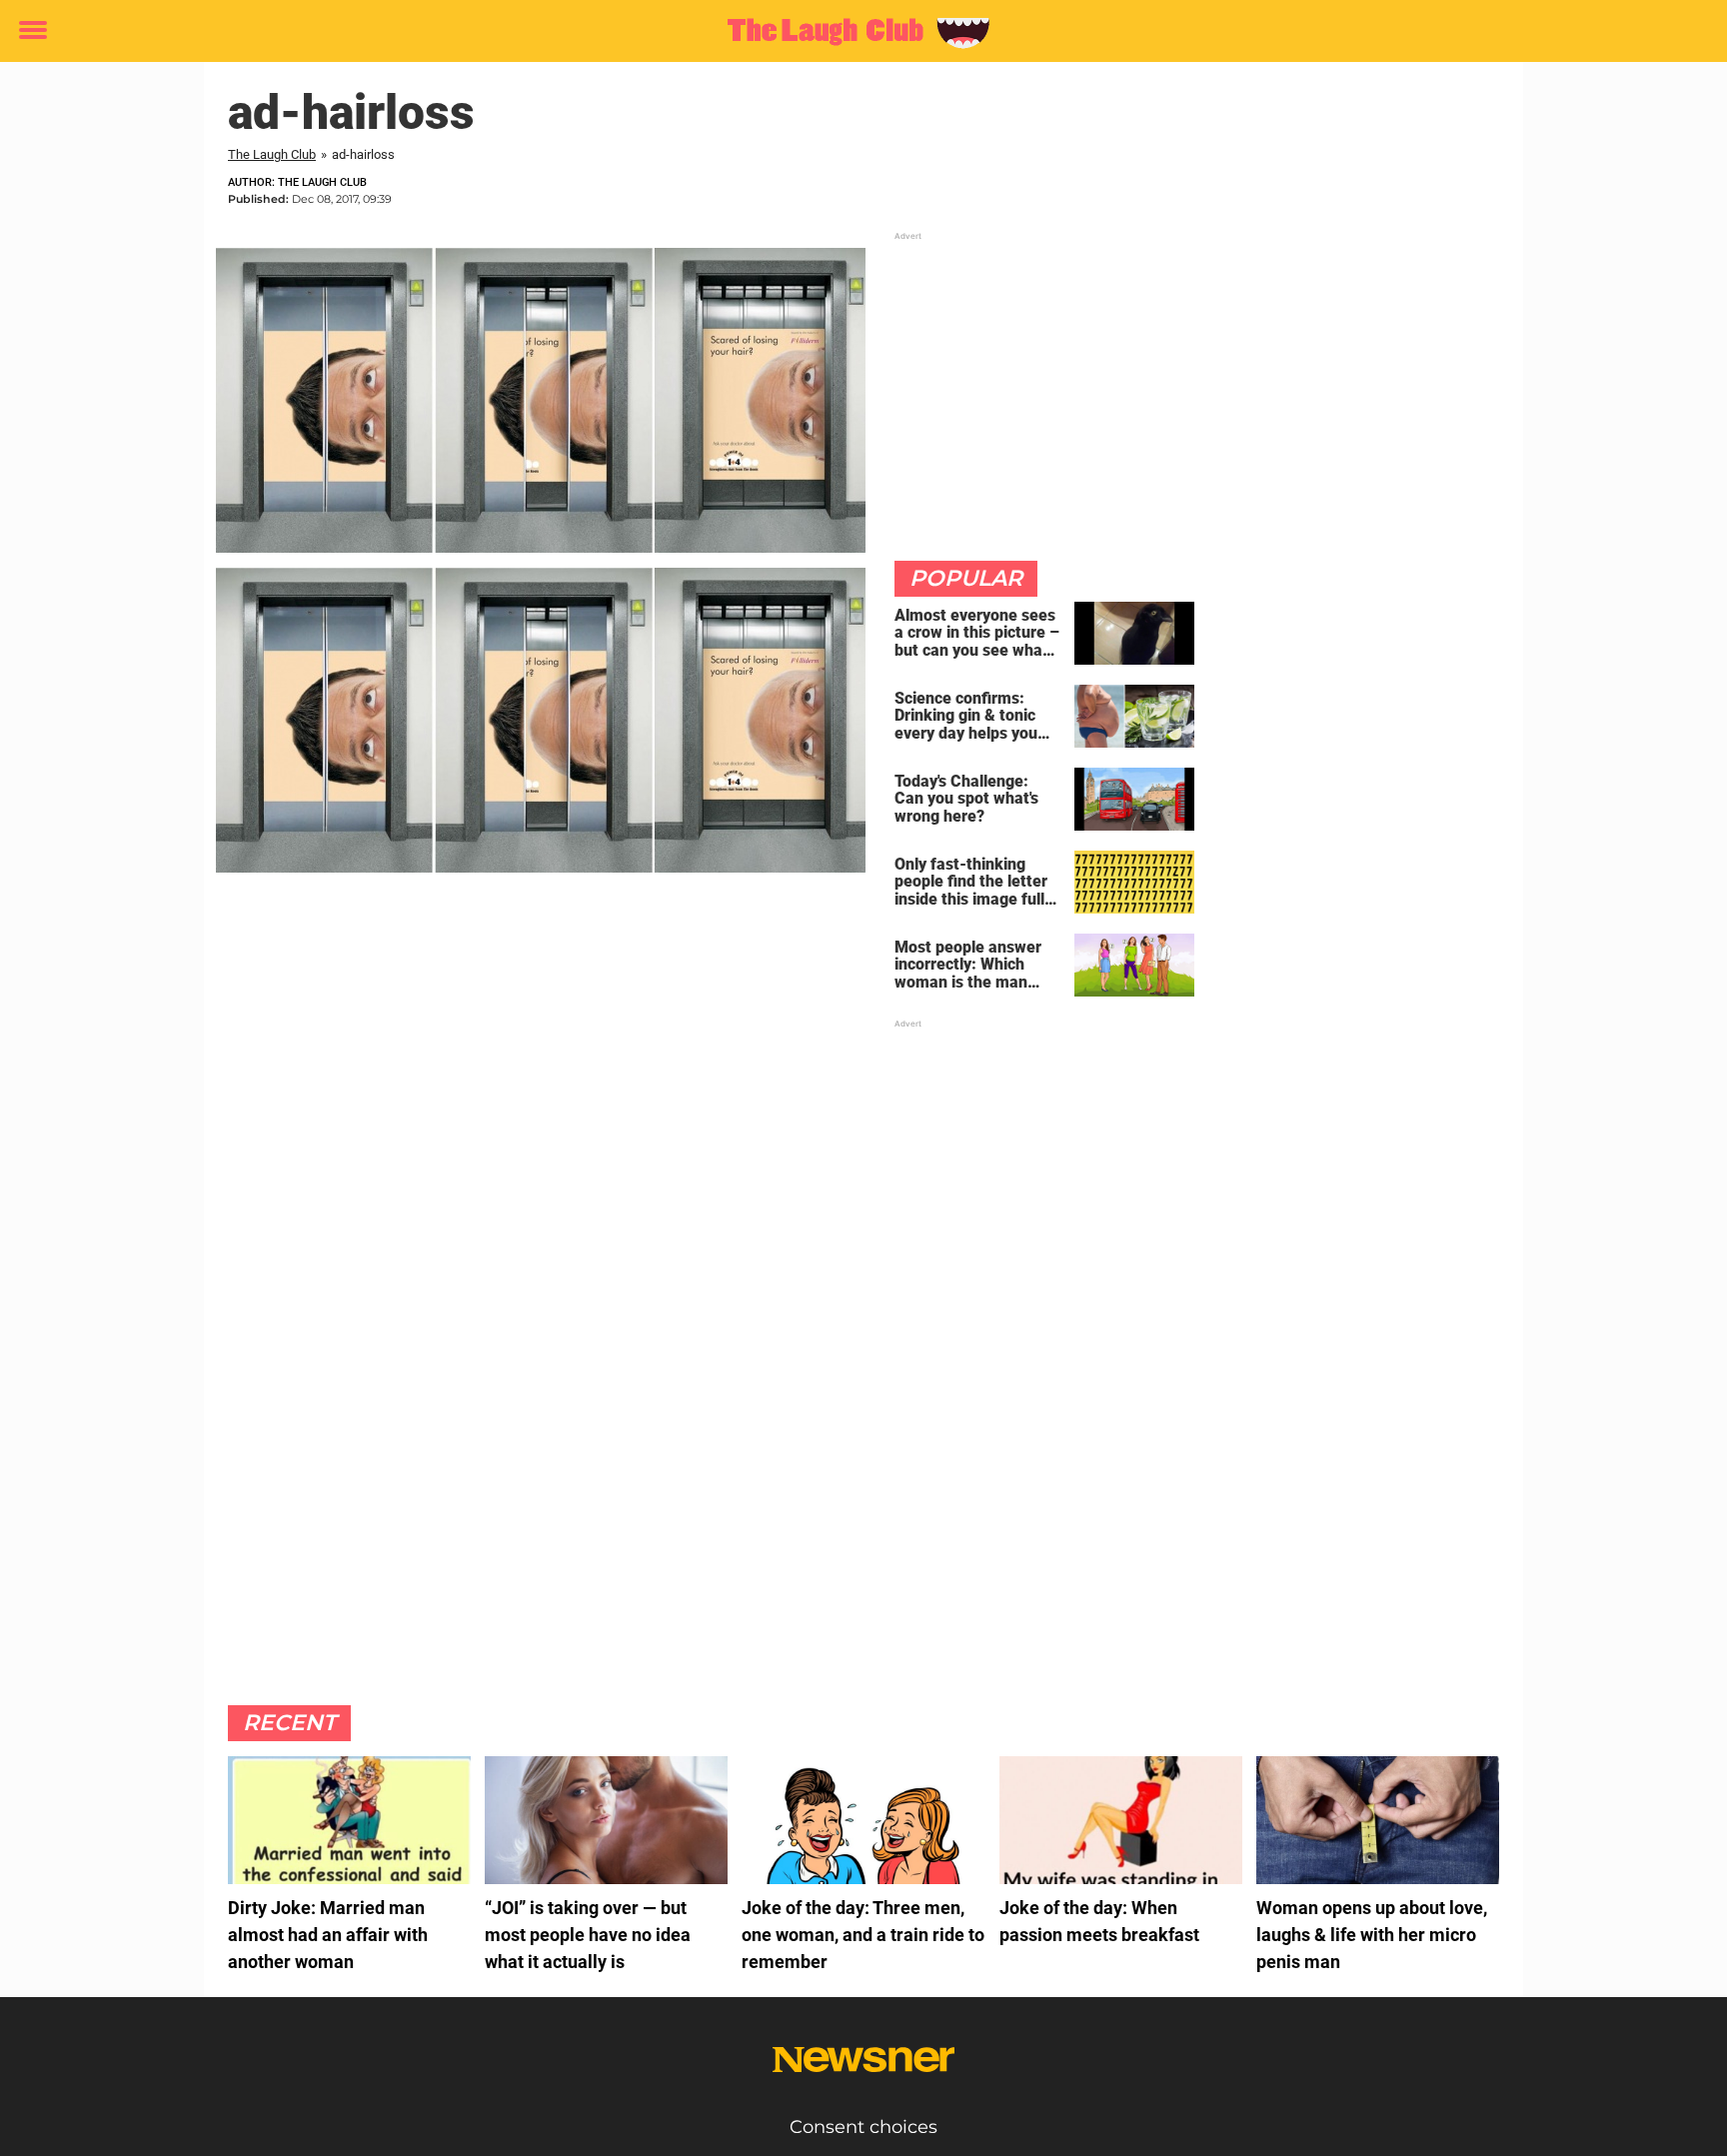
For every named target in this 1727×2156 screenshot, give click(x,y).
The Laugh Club (272, 154)
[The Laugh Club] (856, 32)
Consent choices (863, 2127)
